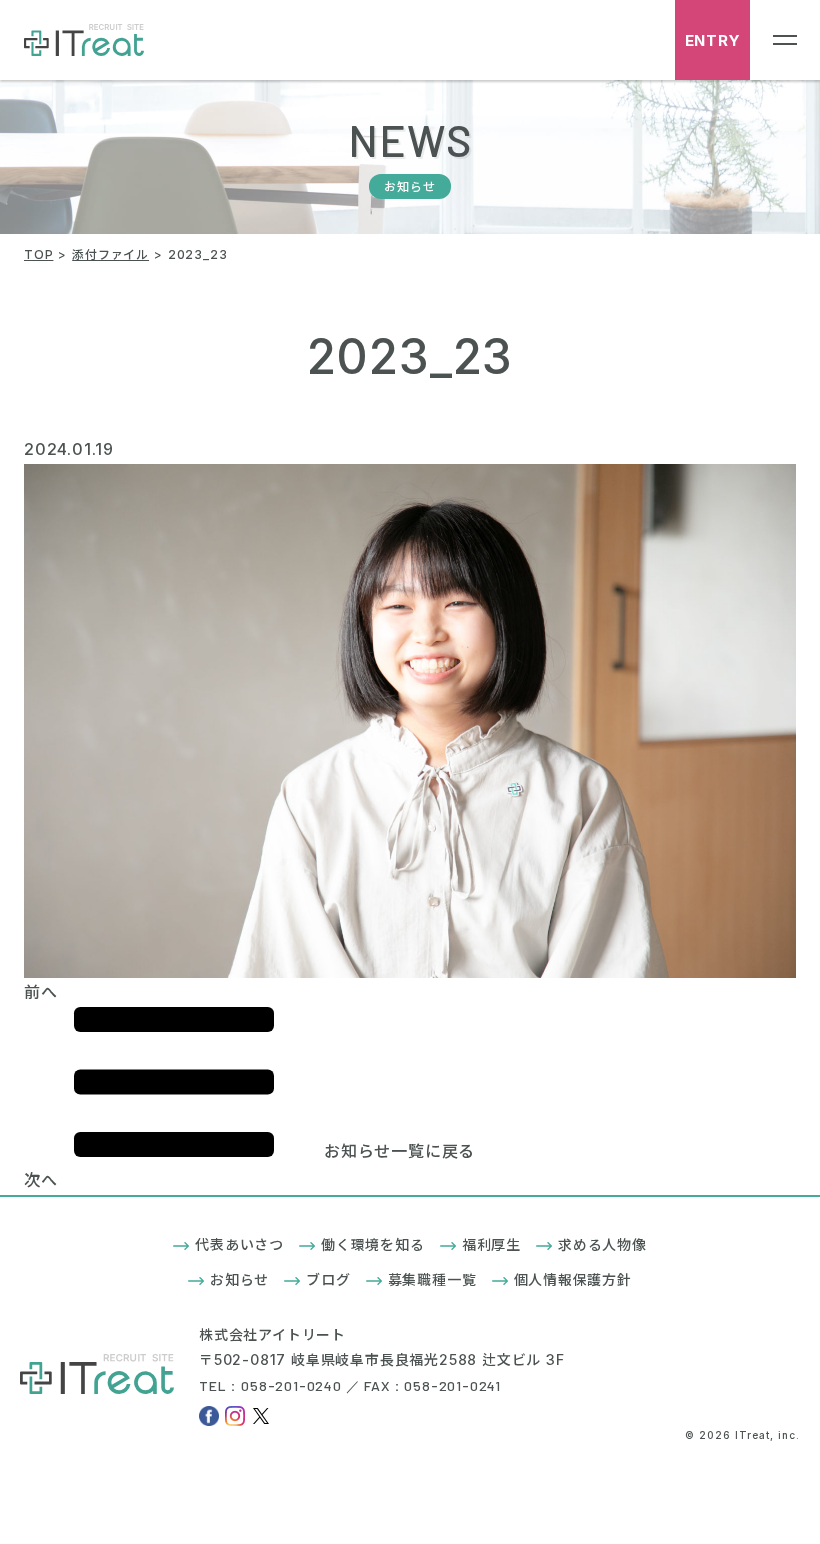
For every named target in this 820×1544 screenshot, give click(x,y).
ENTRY (713, 40)
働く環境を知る (373, 1244)
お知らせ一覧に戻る (399, 1151)
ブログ (328, 1279)
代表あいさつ (239, 1244)
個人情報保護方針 (573, 1279)
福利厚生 (491, 1244)
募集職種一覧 (432, 1279)
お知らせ (239, 1279)
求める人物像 (602, 1244)
